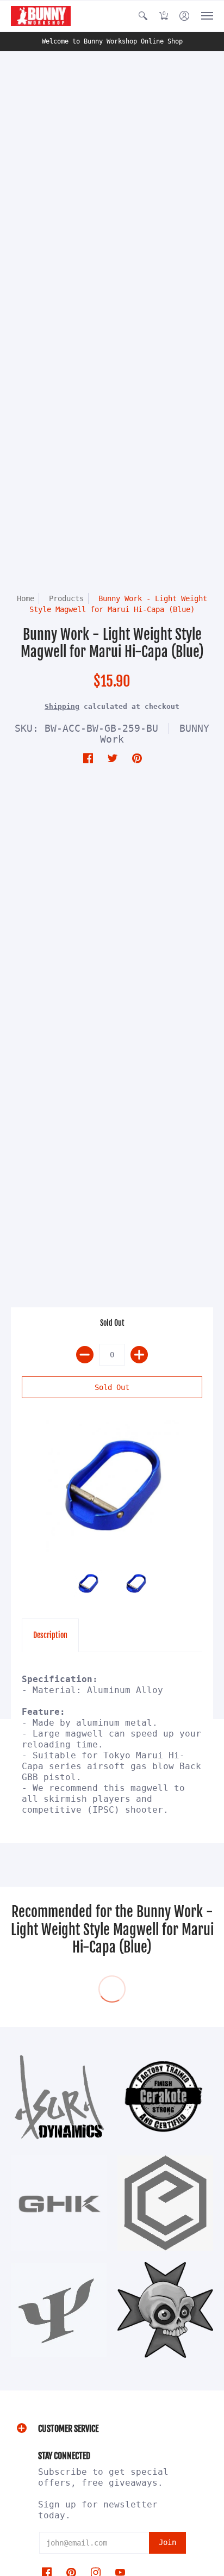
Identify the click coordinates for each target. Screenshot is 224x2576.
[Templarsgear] (165, 2310)
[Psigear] (59, 2310)
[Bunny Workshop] (41, 16)
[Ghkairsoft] (59, 2203)
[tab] (50, 1635)
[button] (143, 16)
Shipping (62, 706)
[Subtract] (85, 1355)
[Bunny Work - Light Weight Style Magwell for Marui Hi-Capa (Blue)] (112, 1487)
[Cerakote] (165, 2097)
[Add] (139, 1355)
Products (66, 598)
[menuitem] (143, 16)
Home (26, 598)
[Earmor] (165, 2203)
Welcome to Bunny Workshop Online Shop (112, 41)
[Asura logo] (59, 2097)
